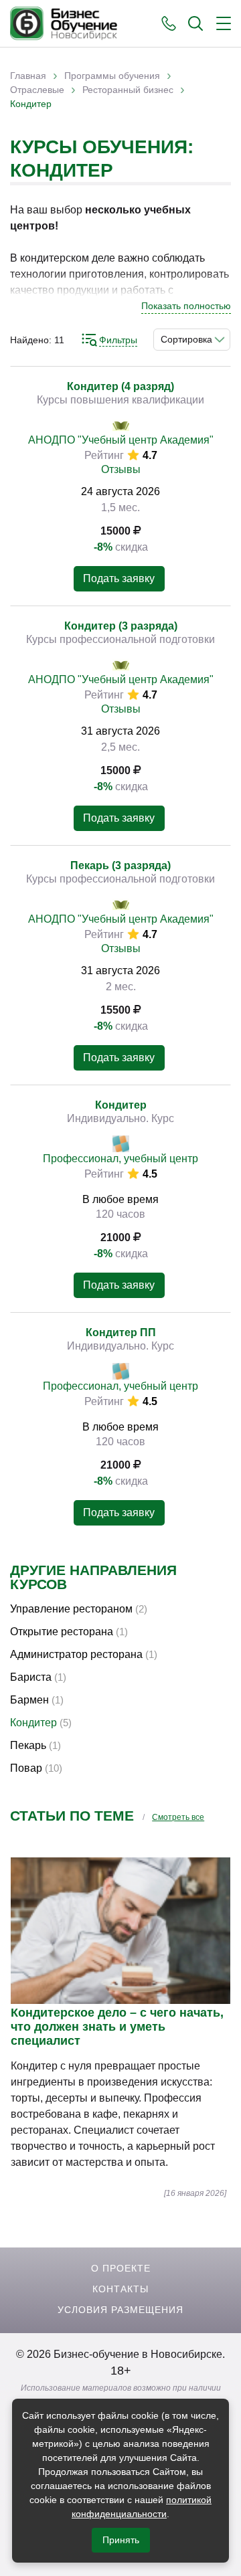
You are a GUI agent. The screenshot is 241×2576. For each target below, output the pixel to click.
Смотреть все (178, 1817)
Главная (28, 76)
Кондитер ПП (121, 1332)
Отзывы (121, 469)
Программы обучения (112, 76)
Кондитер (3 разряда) (121, 626)
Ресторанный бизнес (128, 90)
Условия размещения (120, 2310)
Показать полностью (186, 306)
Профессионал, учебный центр (120, 1159)
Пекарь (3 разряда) (120, 865)
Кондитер (121, 1105)
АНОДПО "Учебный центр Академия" (121, 440)
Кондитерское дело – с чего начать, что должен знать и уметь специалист (117, 2027)
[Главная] (64, 23)
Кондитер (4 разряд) (120, 386)
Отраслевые (37, 90)
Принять (121, 2540)
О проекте (121, 2268)
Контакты (120, 2289)
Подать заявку (119, 578)
